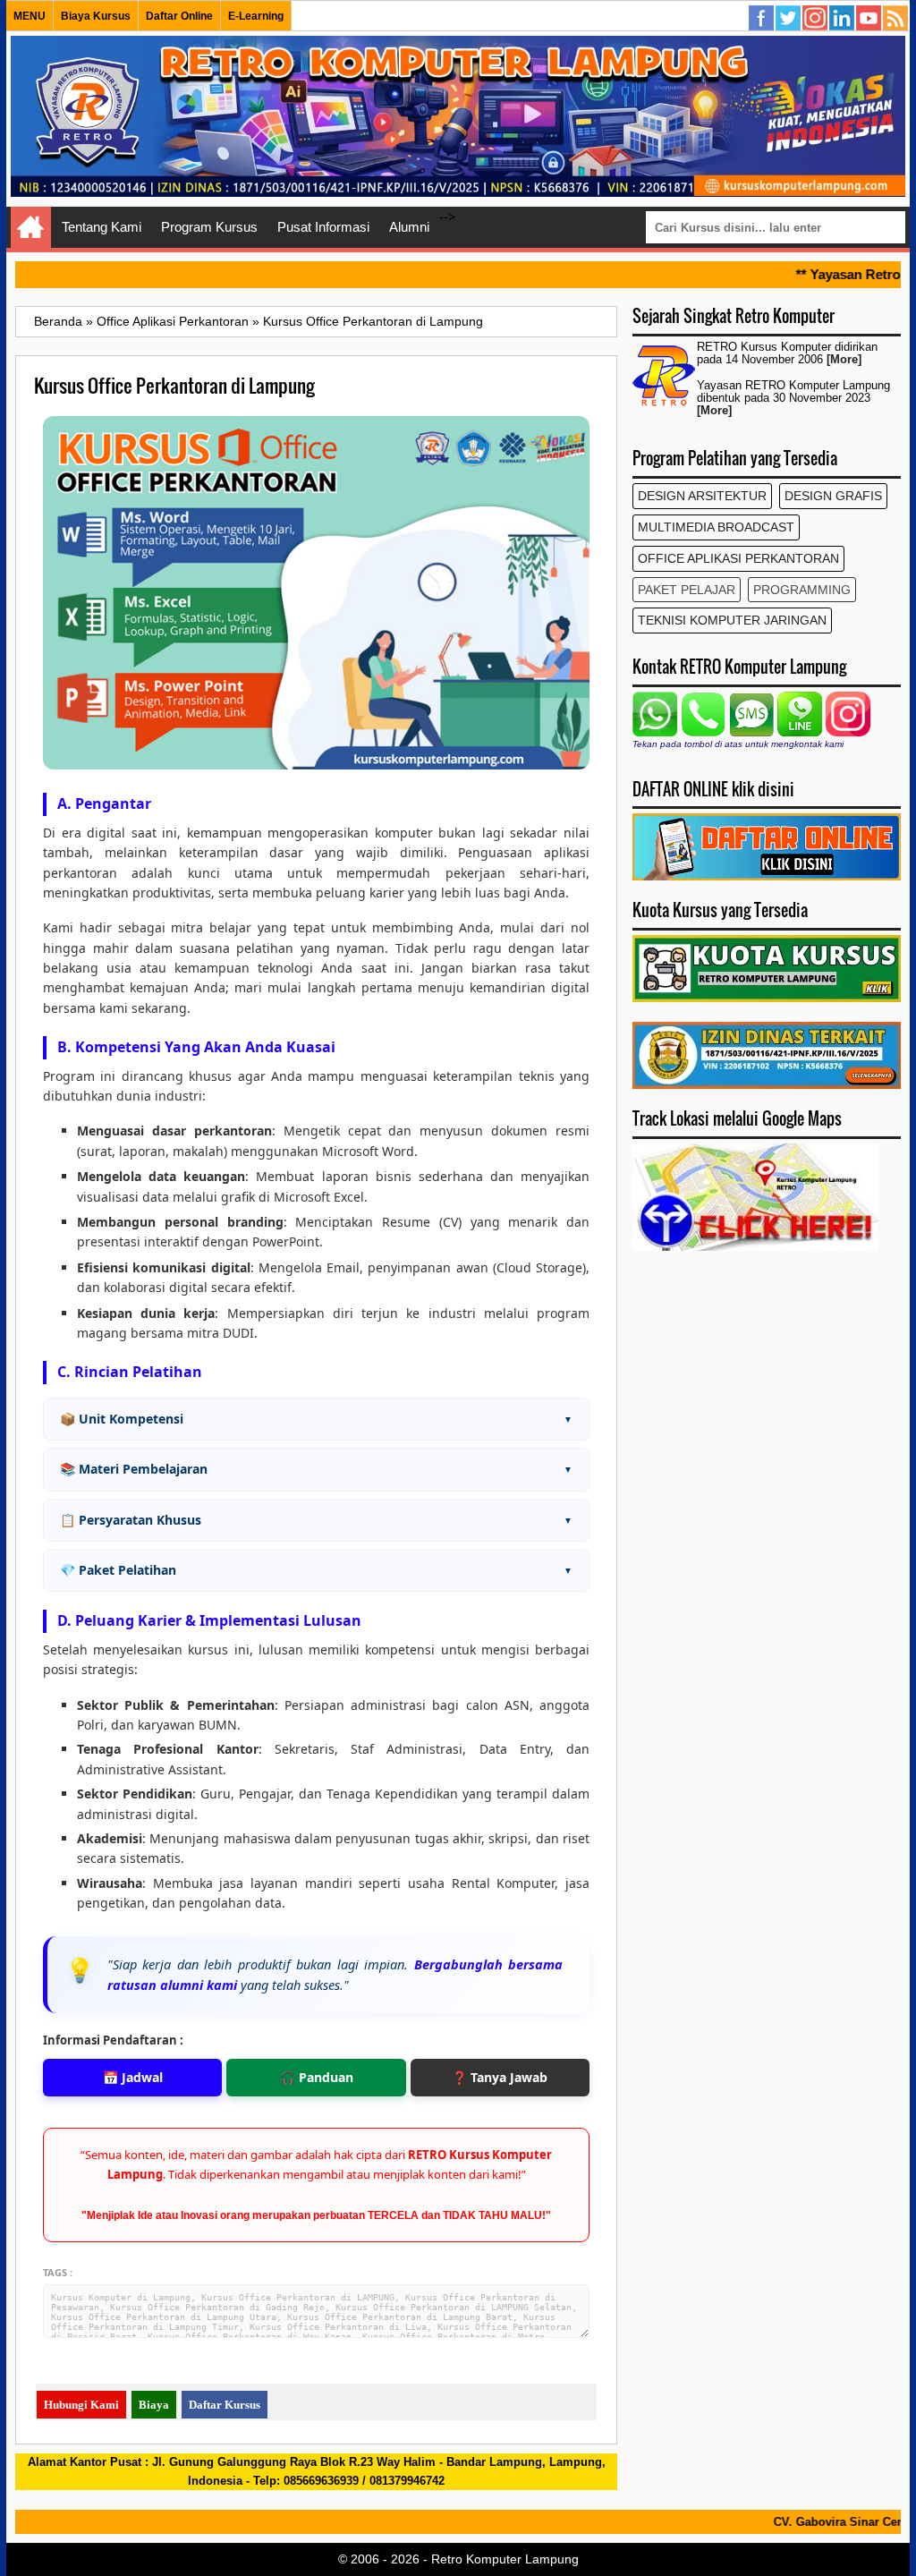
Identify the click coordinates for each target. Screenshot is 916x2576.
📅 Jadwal (133, 2077)
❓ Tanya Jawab (500, 2077)
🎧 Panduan (317, 2077)
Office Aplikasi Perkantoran (738, 558)
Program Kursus (209, 227)
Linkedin (843, 19)
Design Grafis (833, 496)
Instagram (816, 19)
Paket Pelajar (687, 590)
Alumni (409, 227)
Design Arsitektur (702, 496)
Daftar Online (179, 16)
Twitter (789, 19)
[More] (844, 360)
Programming (802, 590)
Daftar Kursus (225, 2405)
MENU (30, 16)
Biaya (154, 2405)
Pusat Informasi (323, 227)
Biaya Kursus (96, 16)
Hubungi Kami (81, 2405)
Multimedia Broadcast (716, 527)
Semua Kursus (896, 19)
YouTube (869, 19)
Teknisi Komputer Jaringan (732, 620)
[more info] (767, 1084)
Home (31, 227)
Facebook (762, 19)
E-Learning (256, 16)
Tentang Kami (102, 227)
